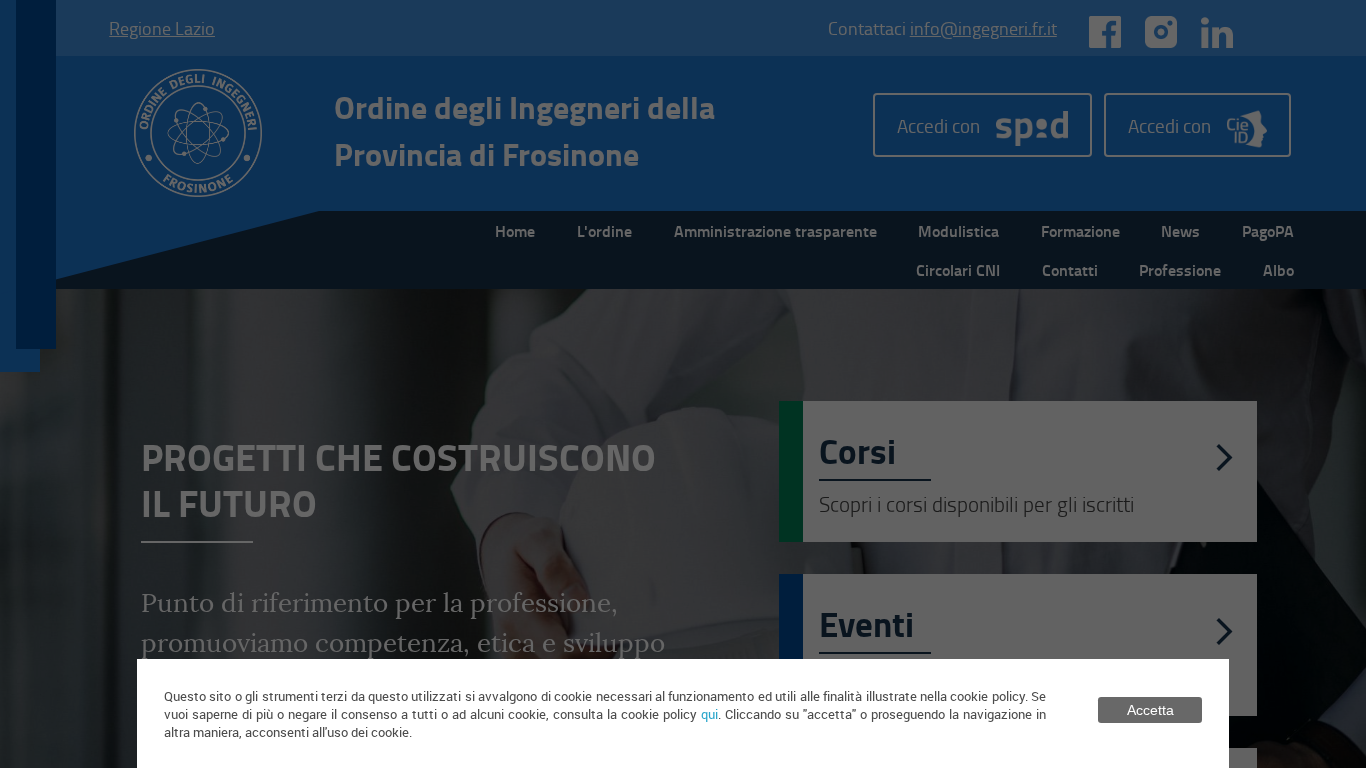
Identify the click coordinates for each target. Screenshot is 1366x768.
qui (709, 714)
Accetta (1150, 710)
